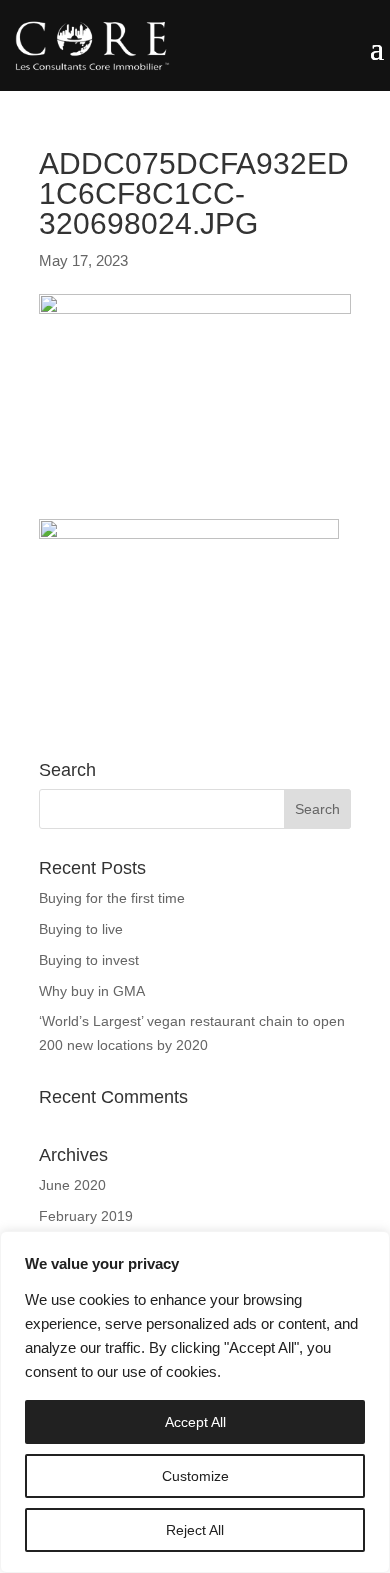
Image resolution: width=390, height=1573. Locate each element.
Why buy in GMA (92, 991)
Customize (195, 1476)
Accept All (195, 1422)
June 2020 (72, 1185)
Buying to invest (89, 960)
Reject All (195, 1530)
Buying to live (81, 929)
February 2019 (86, 1216)
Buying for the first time (112, 898)
